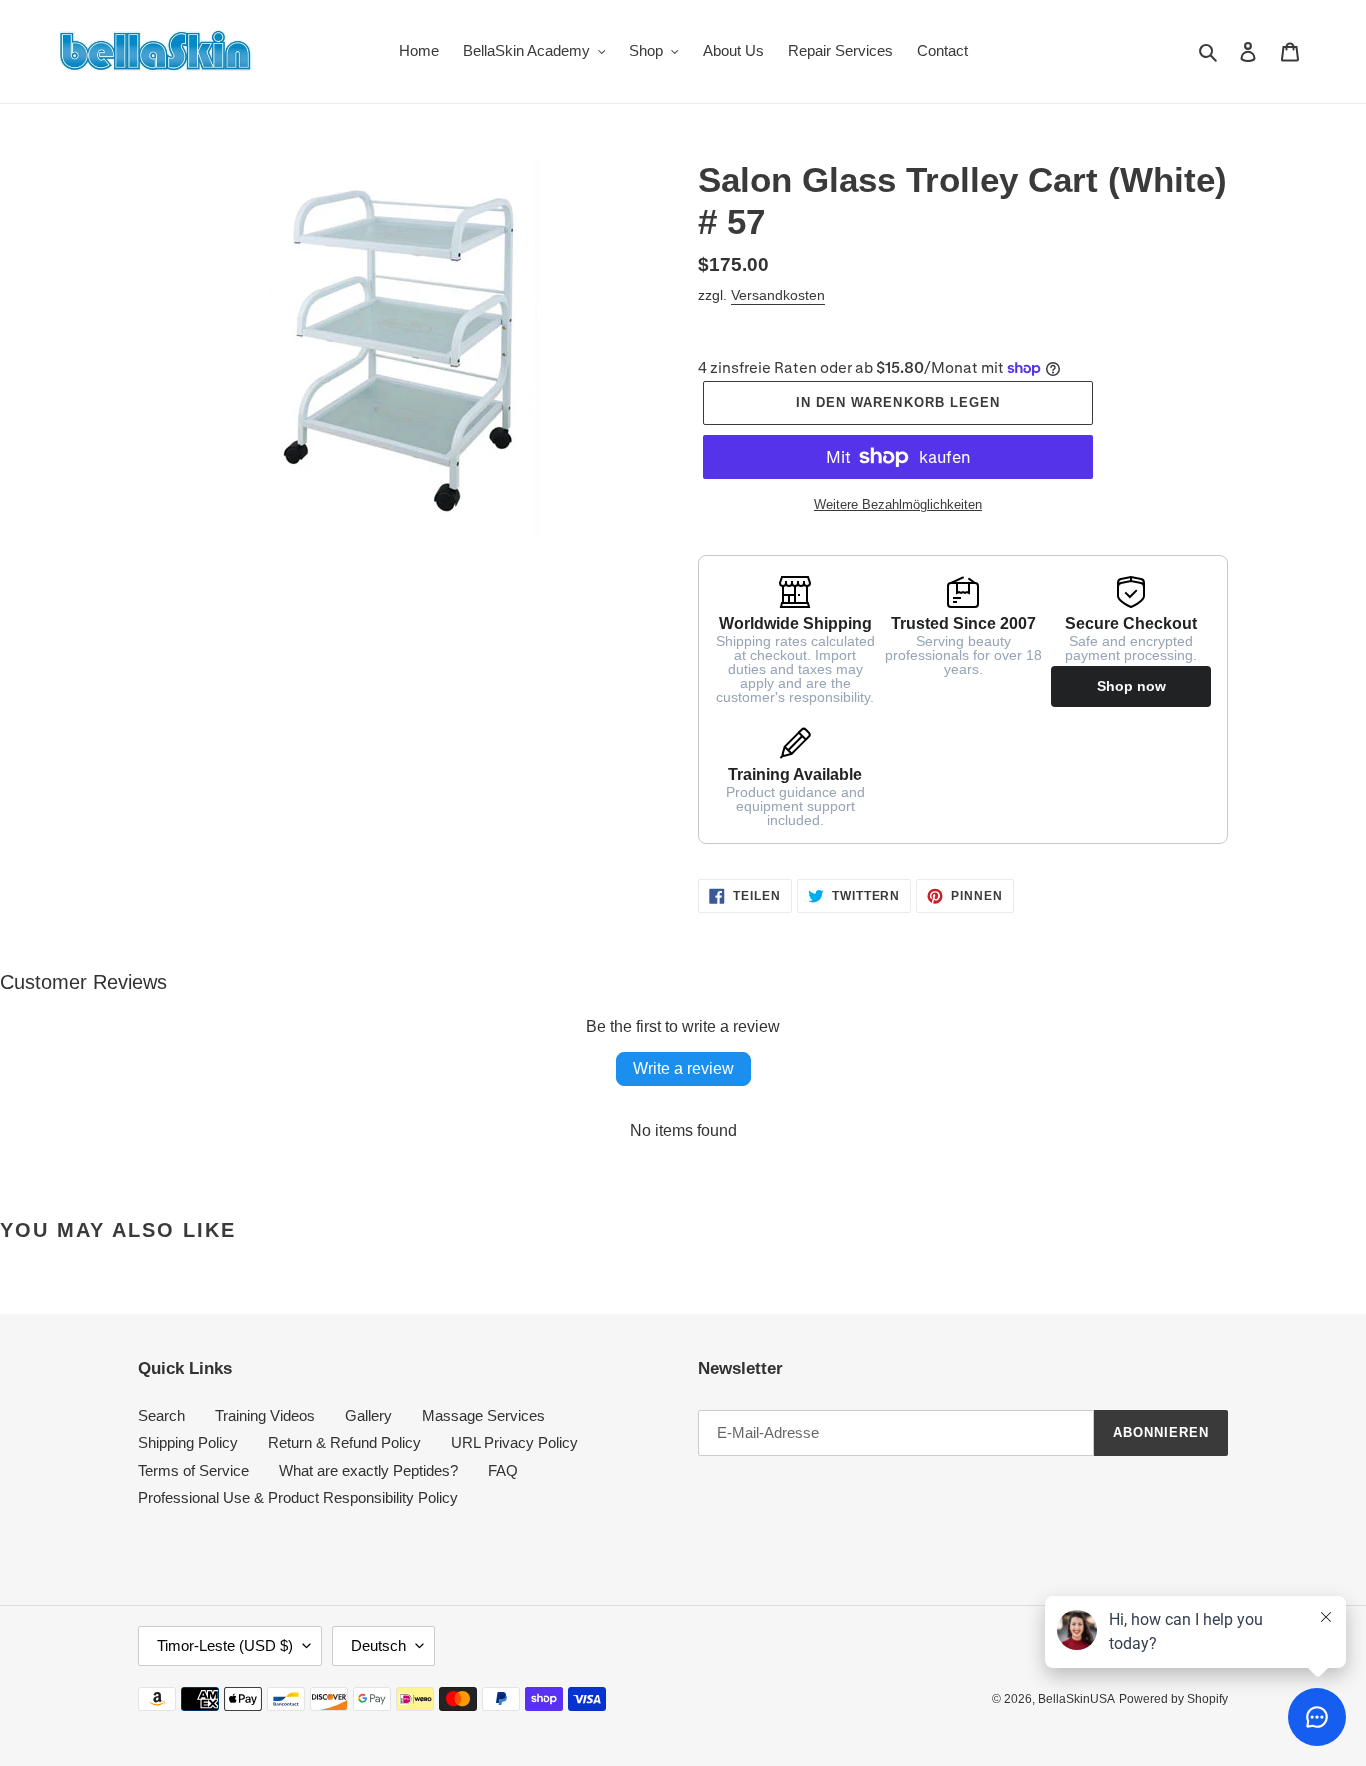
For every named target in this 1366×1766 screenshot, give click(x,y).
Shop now (1131, 686)
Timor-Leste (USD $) (225, 1645)
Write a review (683, 1068)
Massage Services (483, 1415)
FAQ (503, 1470)
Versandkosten (778, 295)
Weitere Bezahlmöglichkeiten (898, 504)
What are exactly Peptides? (368, 1470)
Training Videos (265, 1415)
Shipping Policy (188, 1442)
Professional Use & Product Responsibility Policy (298, 1497)
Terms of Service (193, 1470)
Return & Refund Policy (344, 1442)
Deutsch (378, 1645)
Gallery (368, 1415)
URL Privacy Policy (514, 1442)
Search (161, 1415)
